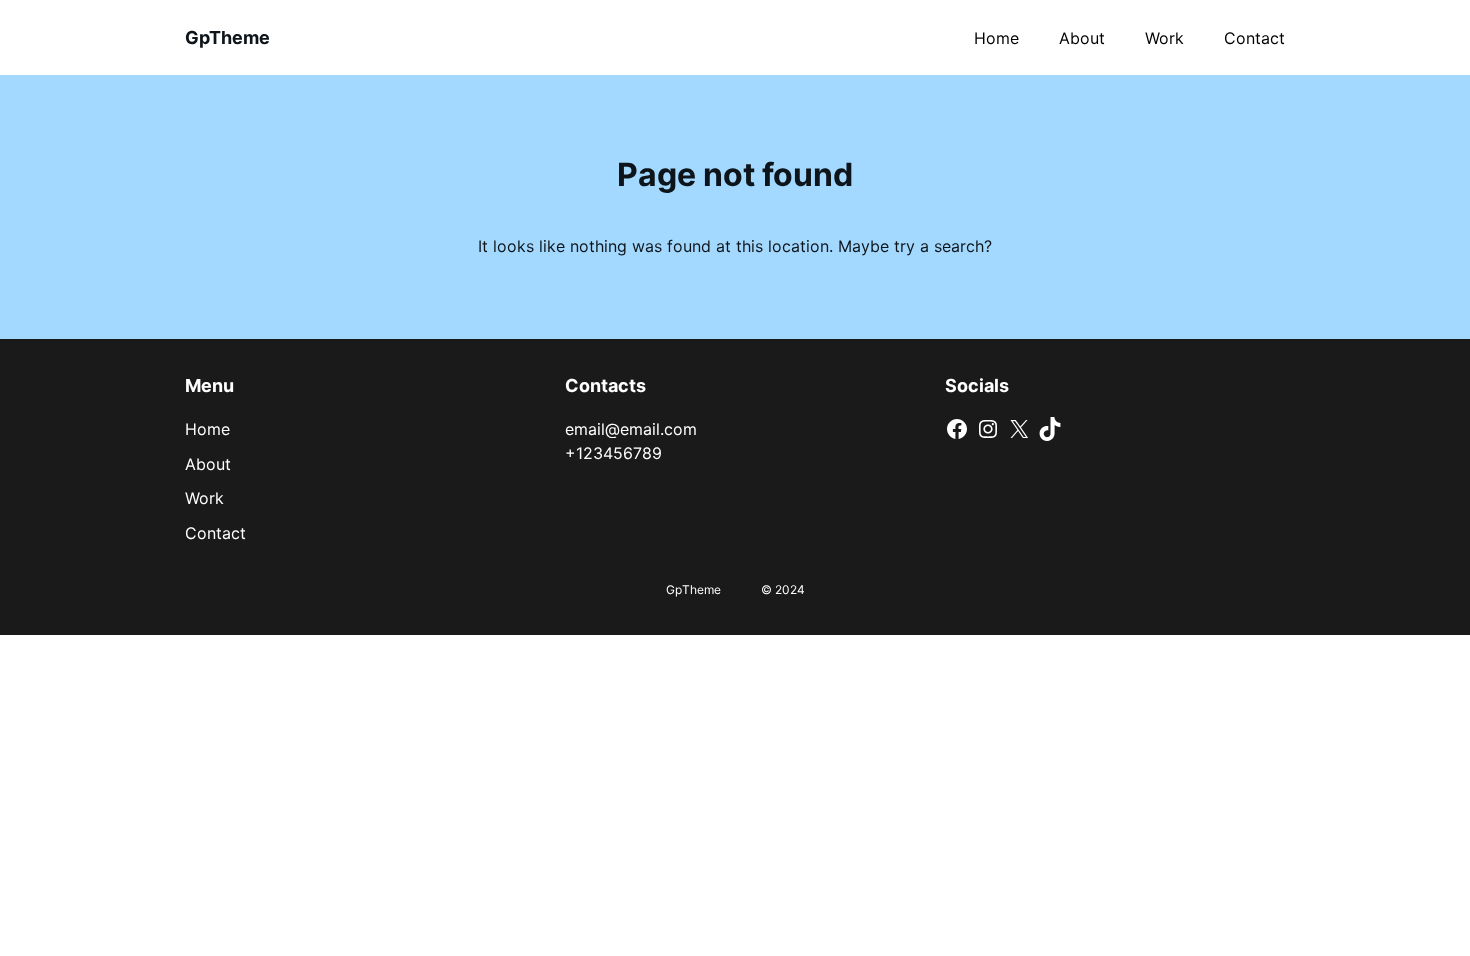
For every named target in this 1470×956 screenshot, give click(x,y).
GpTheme (227, 37)
